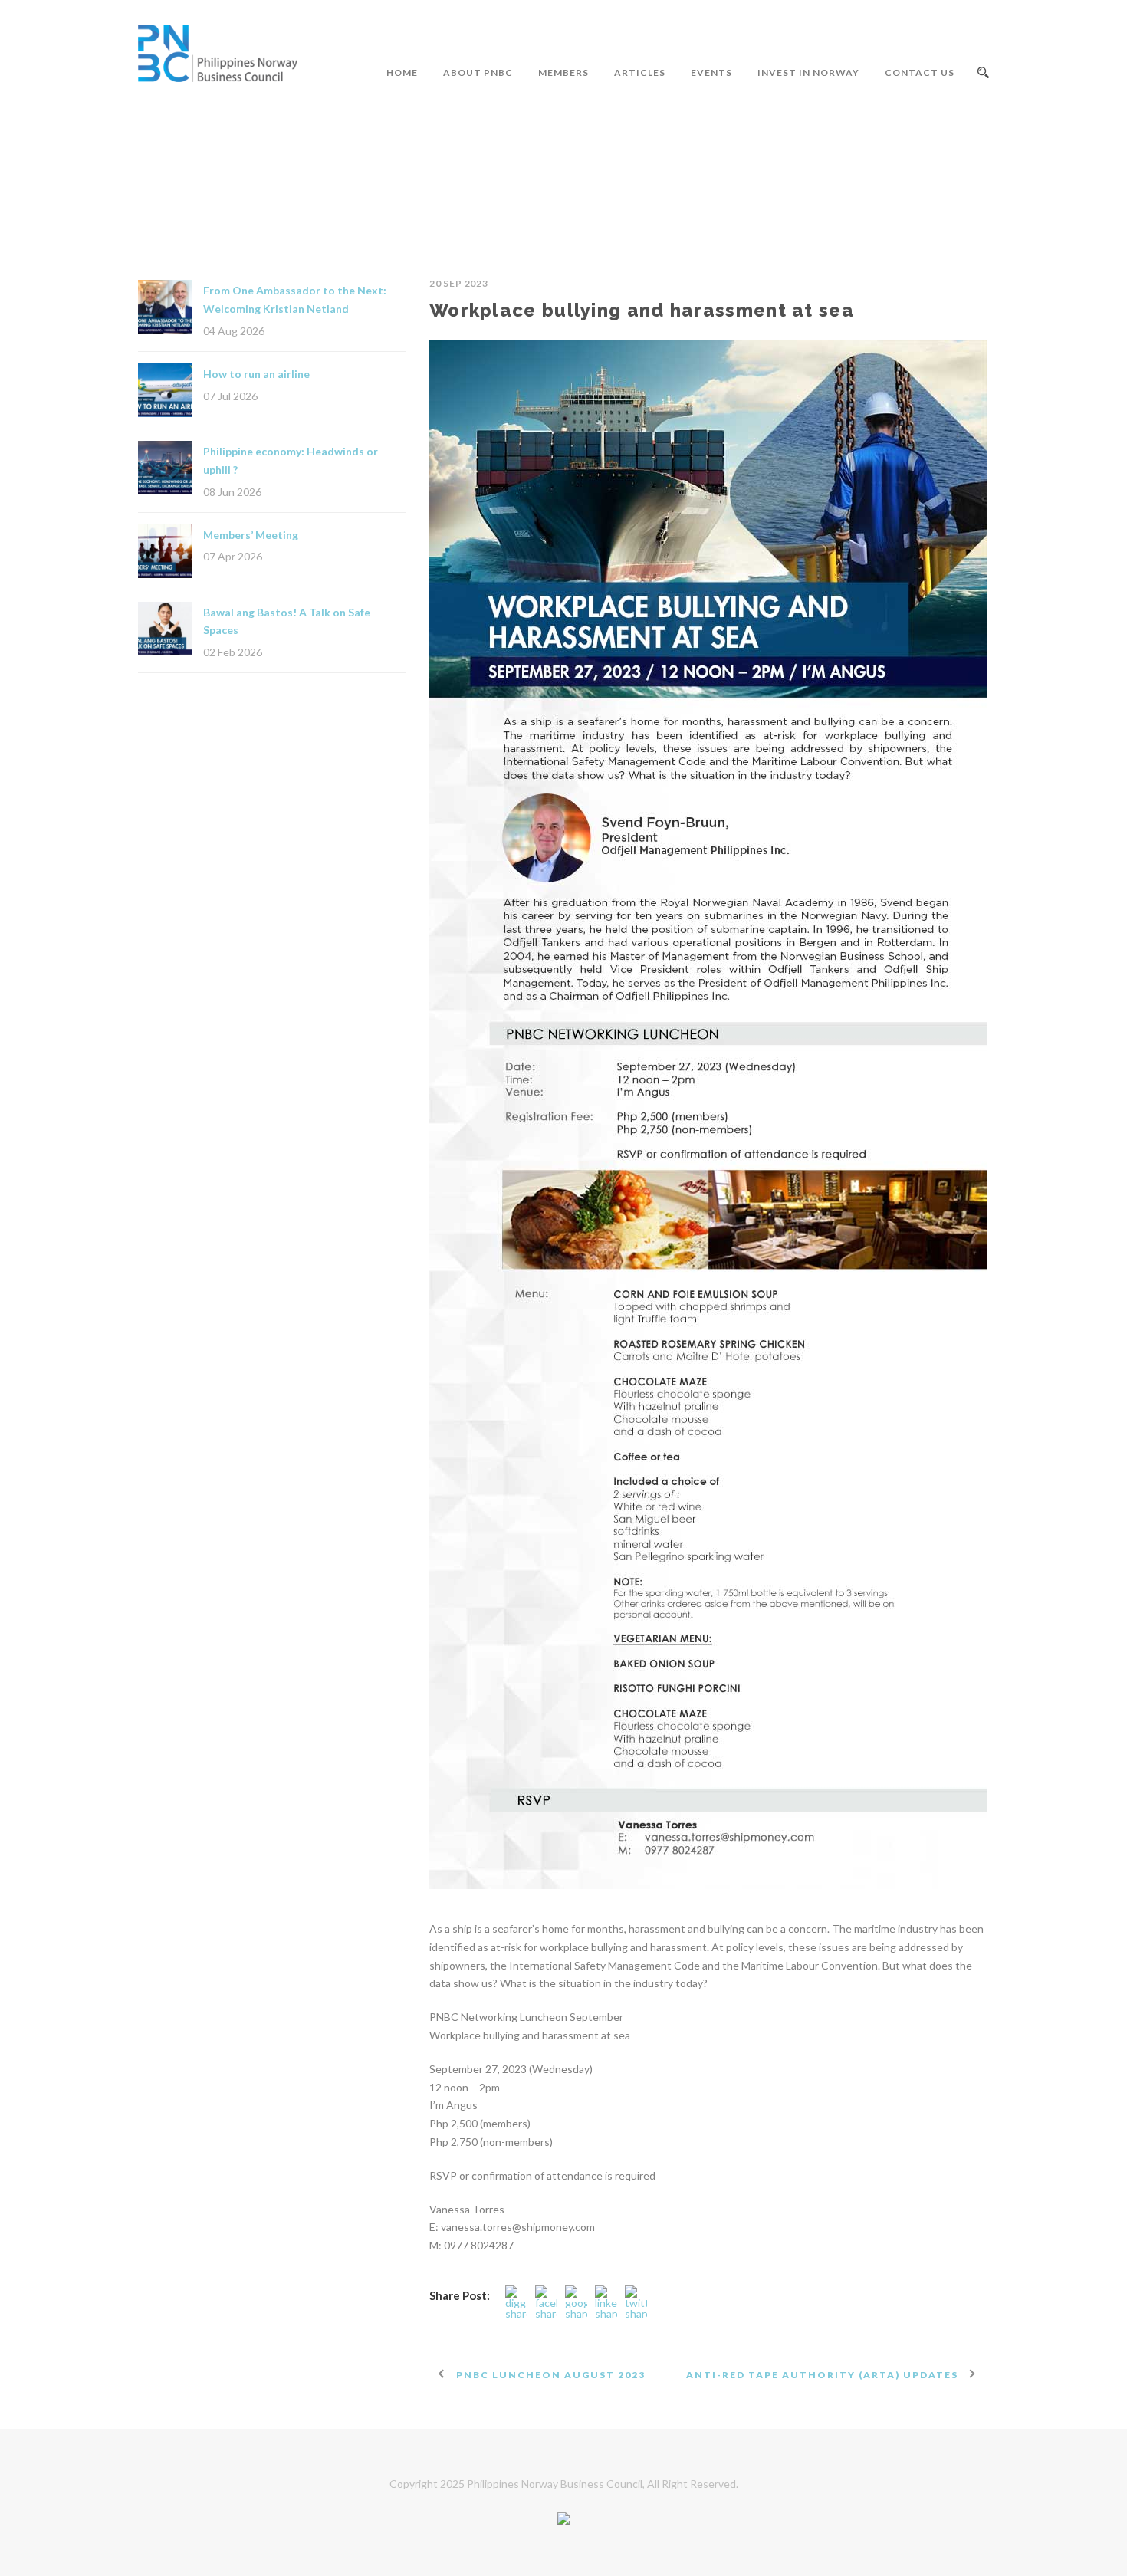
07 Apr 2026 (233, 556)
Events (711, 72)
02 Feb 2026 (233, 652)
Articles (640, 72)
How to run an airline (256, 374)
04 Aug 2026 (234, 331)
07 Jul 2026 (230, 396)
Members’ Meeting (251, 535)
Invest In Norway (808, 72)
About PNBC (478, 72)
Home (402, 72)
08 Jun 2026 (232, 492)
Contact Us (920, 72)
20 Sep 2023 (459, 283)
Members (563, 72)
